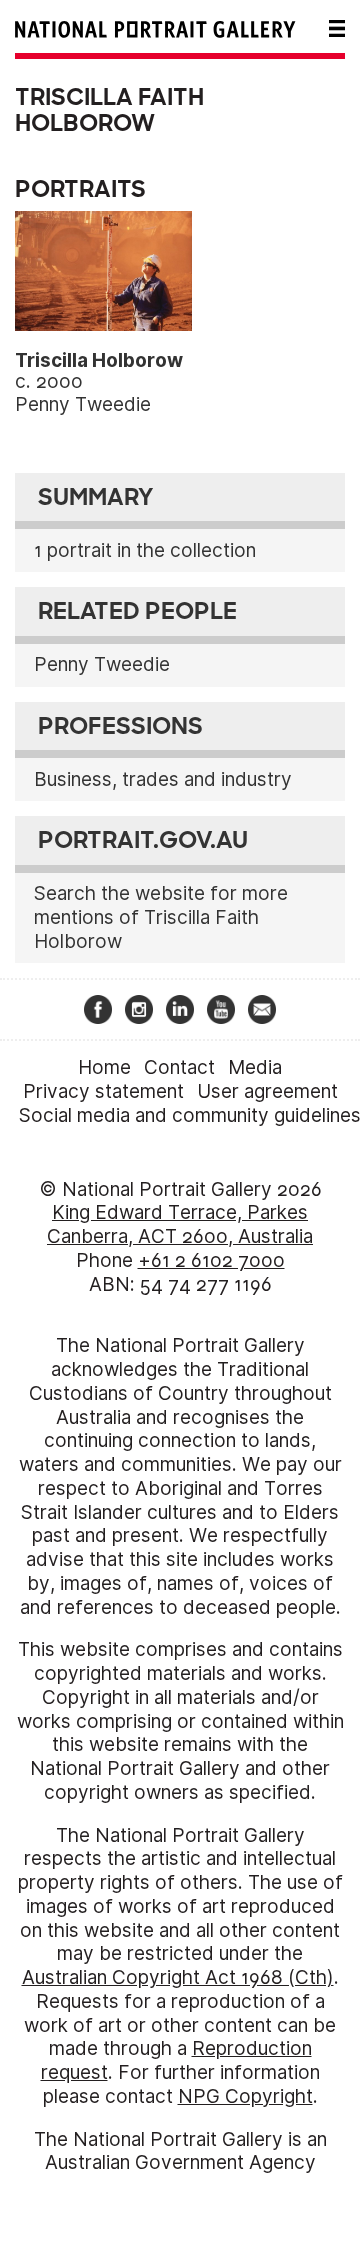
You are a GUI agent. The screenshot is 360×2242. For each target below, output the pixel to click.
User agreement (267, 1091)
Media (255, 1067)
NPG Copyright (245, 2096)
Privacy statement (103, 1091)
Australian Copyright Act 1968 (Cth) (178, 1977)
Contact (179, 1067)
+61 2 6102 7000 (211, 1260)
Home (104, 1067)
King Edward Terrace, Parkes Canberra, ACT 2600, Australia (180, 1224)
